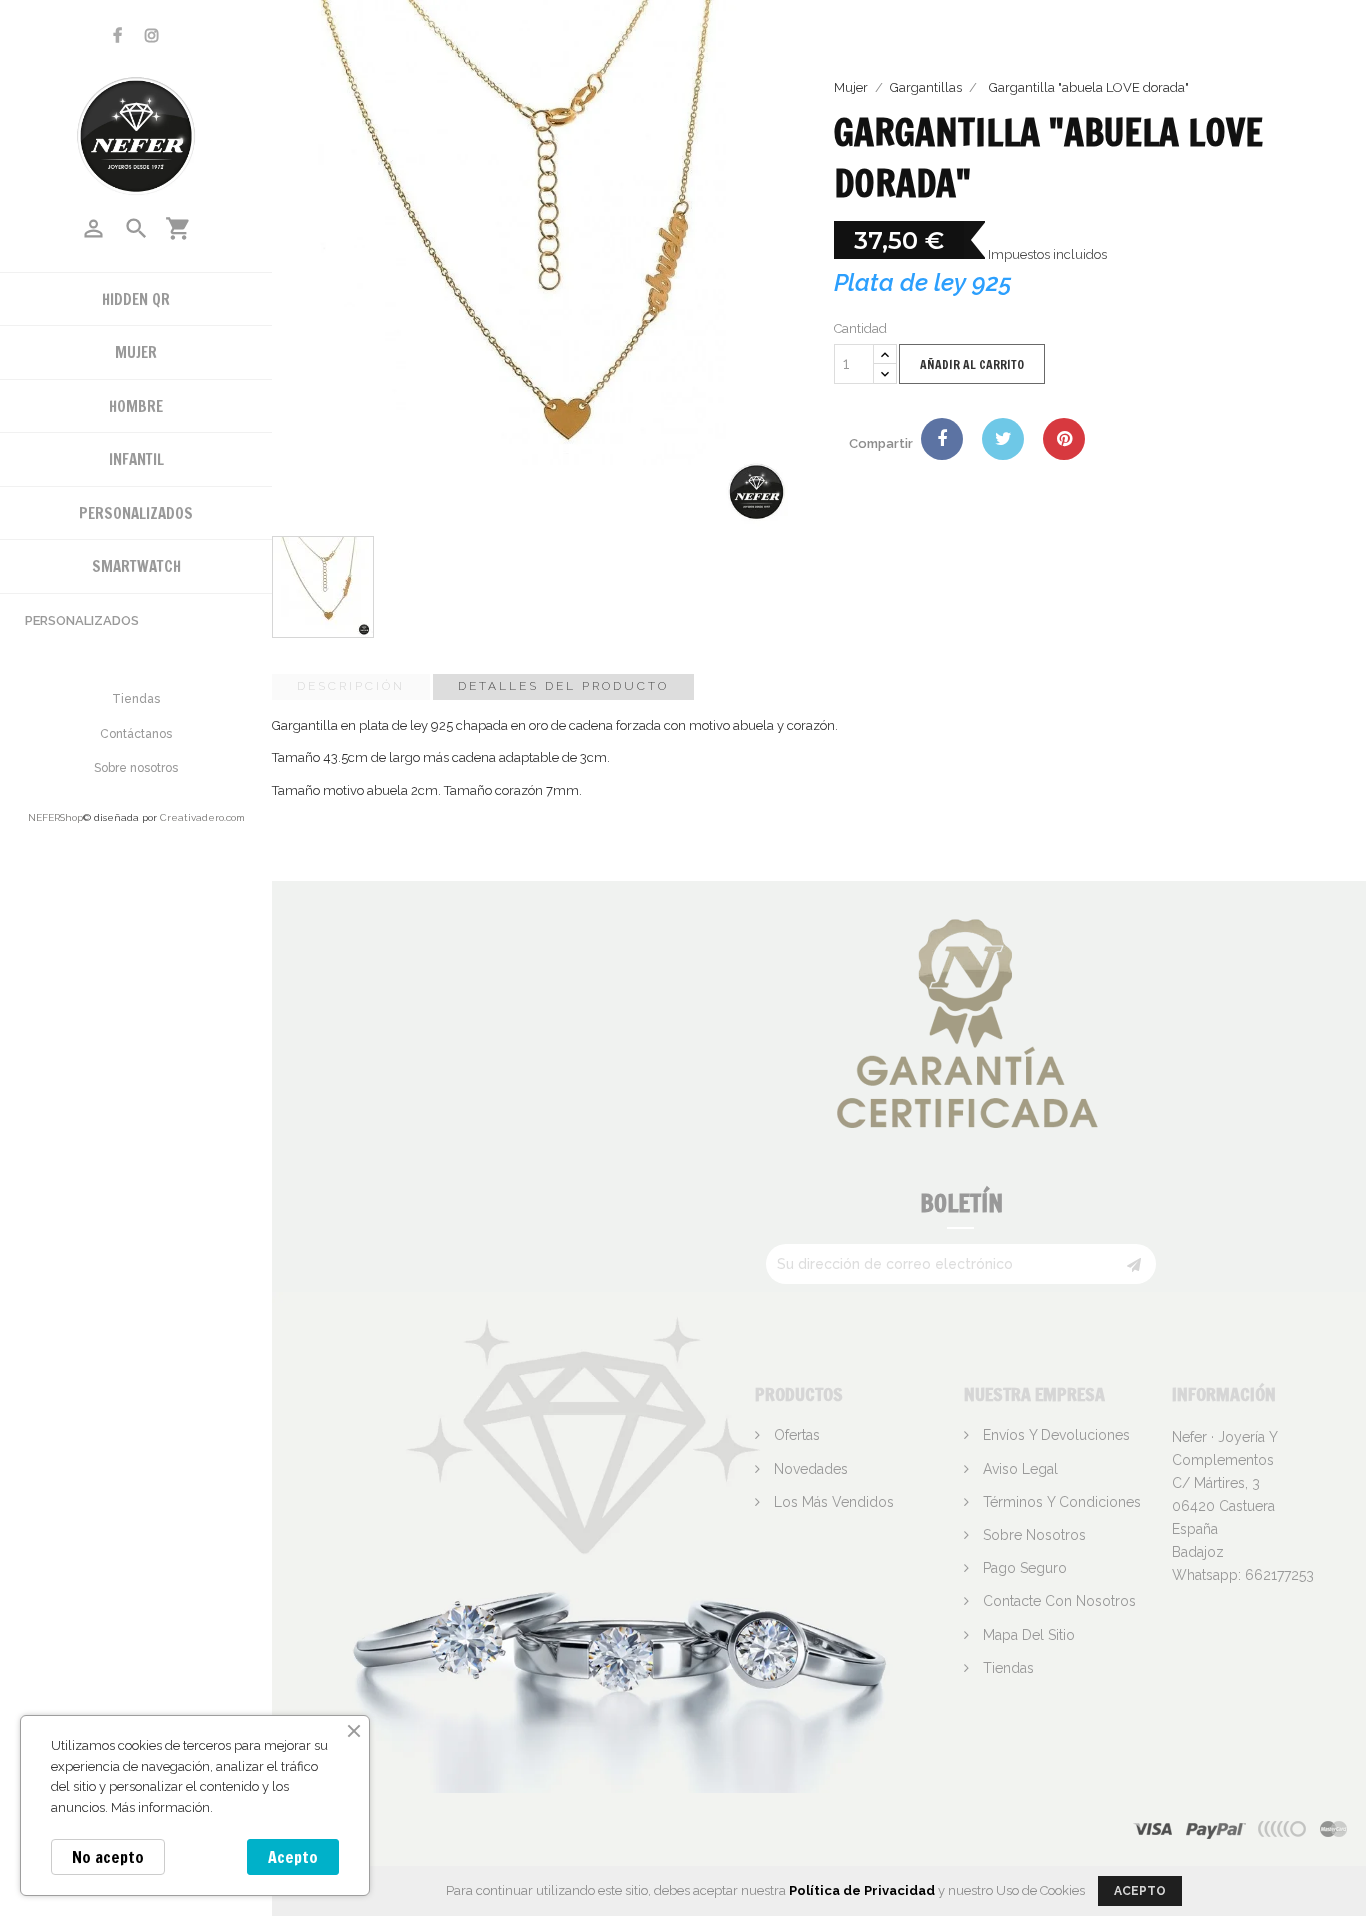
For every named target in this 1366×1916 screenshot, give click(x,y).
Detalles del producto (563, 686)
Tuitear (1003, 439)
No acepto (108, 1857)
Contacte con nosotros (1057, 1601)
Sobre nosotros (136, 768)
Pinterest (1064, 439)
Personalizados (82, 620)
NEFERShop (55, 817)
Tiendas (136, 699)
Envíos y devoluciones (1054, 1435)
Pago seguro (1023, 1568)
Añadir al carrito (972, 364)
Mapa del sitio (1027, 1635)
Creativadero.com (202, 817)
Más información (160, 1807)
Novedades (809, 1469)
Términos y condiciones (1060, 1502)
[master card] (1215, 1829)
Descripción (351, 686)
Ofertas (795, 1435)
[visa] (1153, 1829)
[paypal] (1283, 1829)
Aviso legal (1018, 1469)
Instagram (152, 35)
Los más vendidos (832, 1502)
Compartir (942, 439)
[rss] (1334, 1829)
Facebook (117, 35)
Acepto (293, 1857)
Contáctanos (136, 734)
